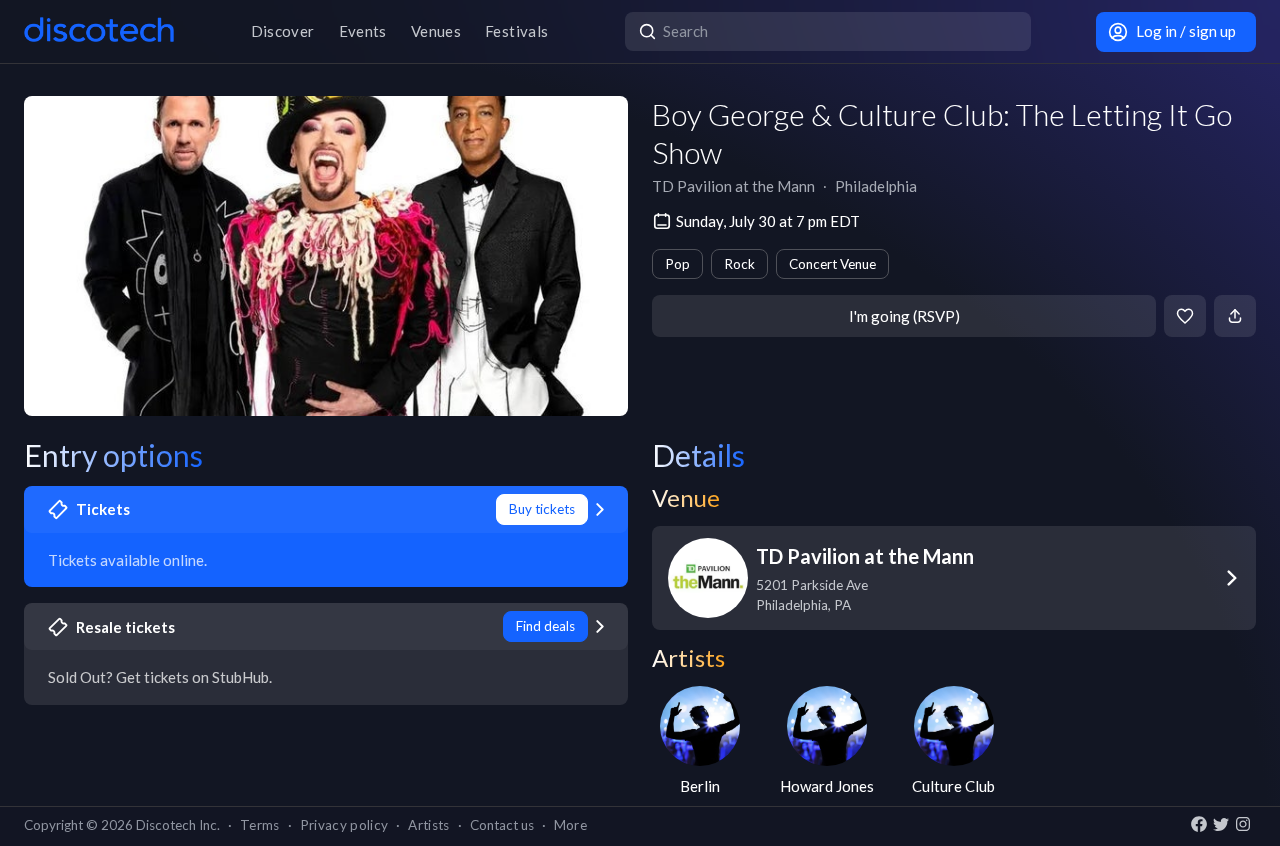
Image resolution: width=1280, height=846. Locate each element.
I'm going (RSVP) (904, 316)
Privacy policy (344, 825)
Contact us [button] (502, 825)
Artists (428, 825)
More (570, 825)
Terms (260, 825)
